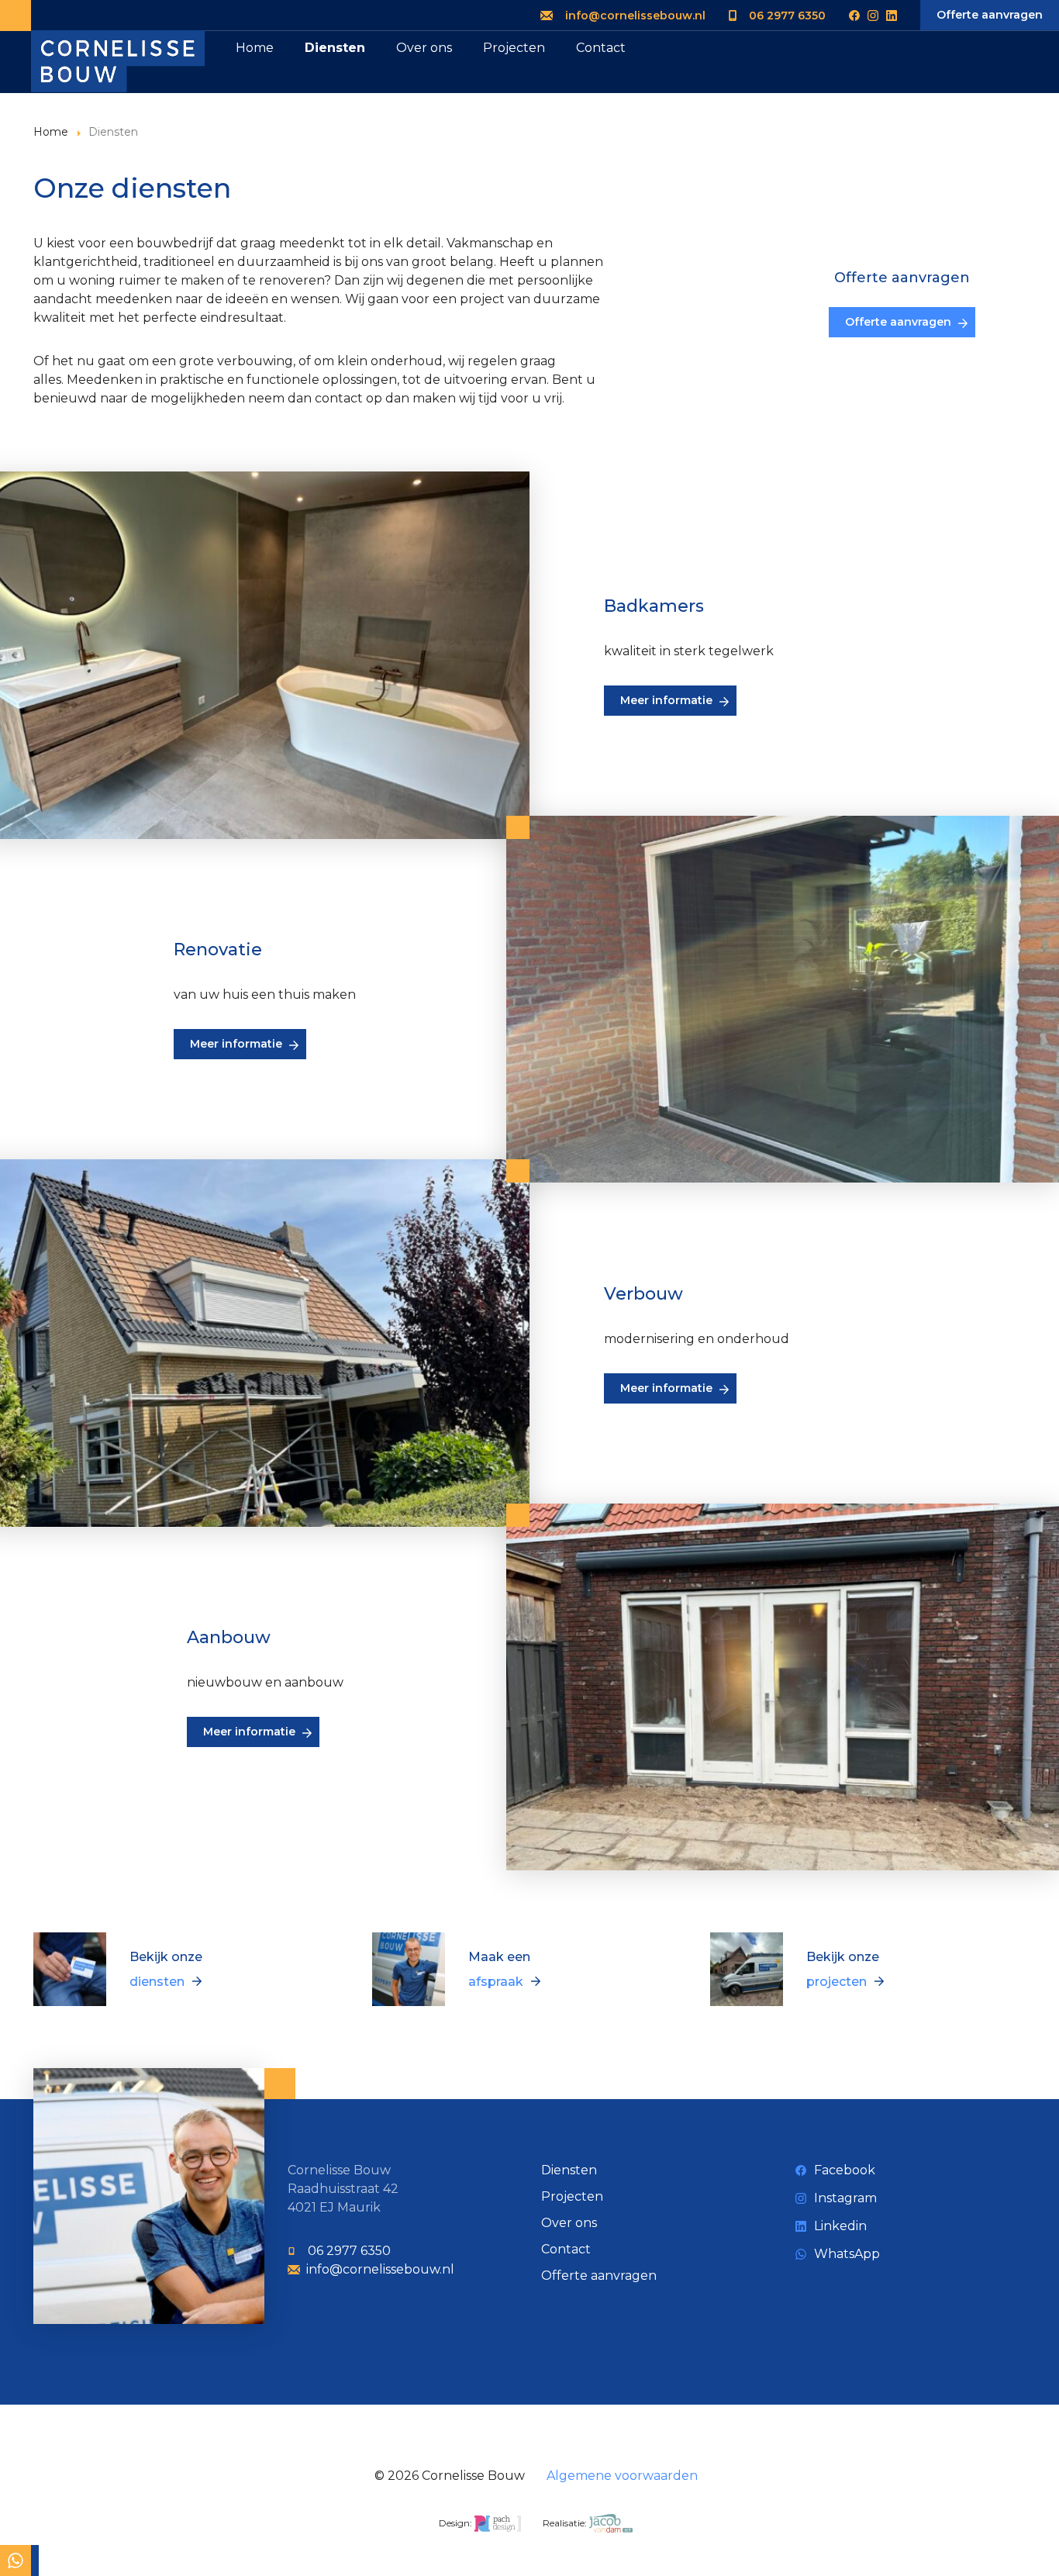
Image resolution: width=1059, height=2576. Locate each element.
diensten (157, 1982)
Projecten (514, 48)
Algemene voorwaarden (622, 2476)
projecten (837, 1982)
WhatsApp (847, 2254)
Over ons (424, 48)
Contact (601, 48)
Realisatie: (566, 2523)
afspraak (496, 1982)
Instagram (845, 2198)
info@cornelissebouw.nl (635, 16)
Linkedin (840, 2226)
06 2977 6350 (787, 16)
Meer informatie (666, 700)
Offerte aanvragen (990, 15)
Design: (457, 2523)
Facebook (845, 2170)
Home (255, 48)
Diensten (335, 48)
